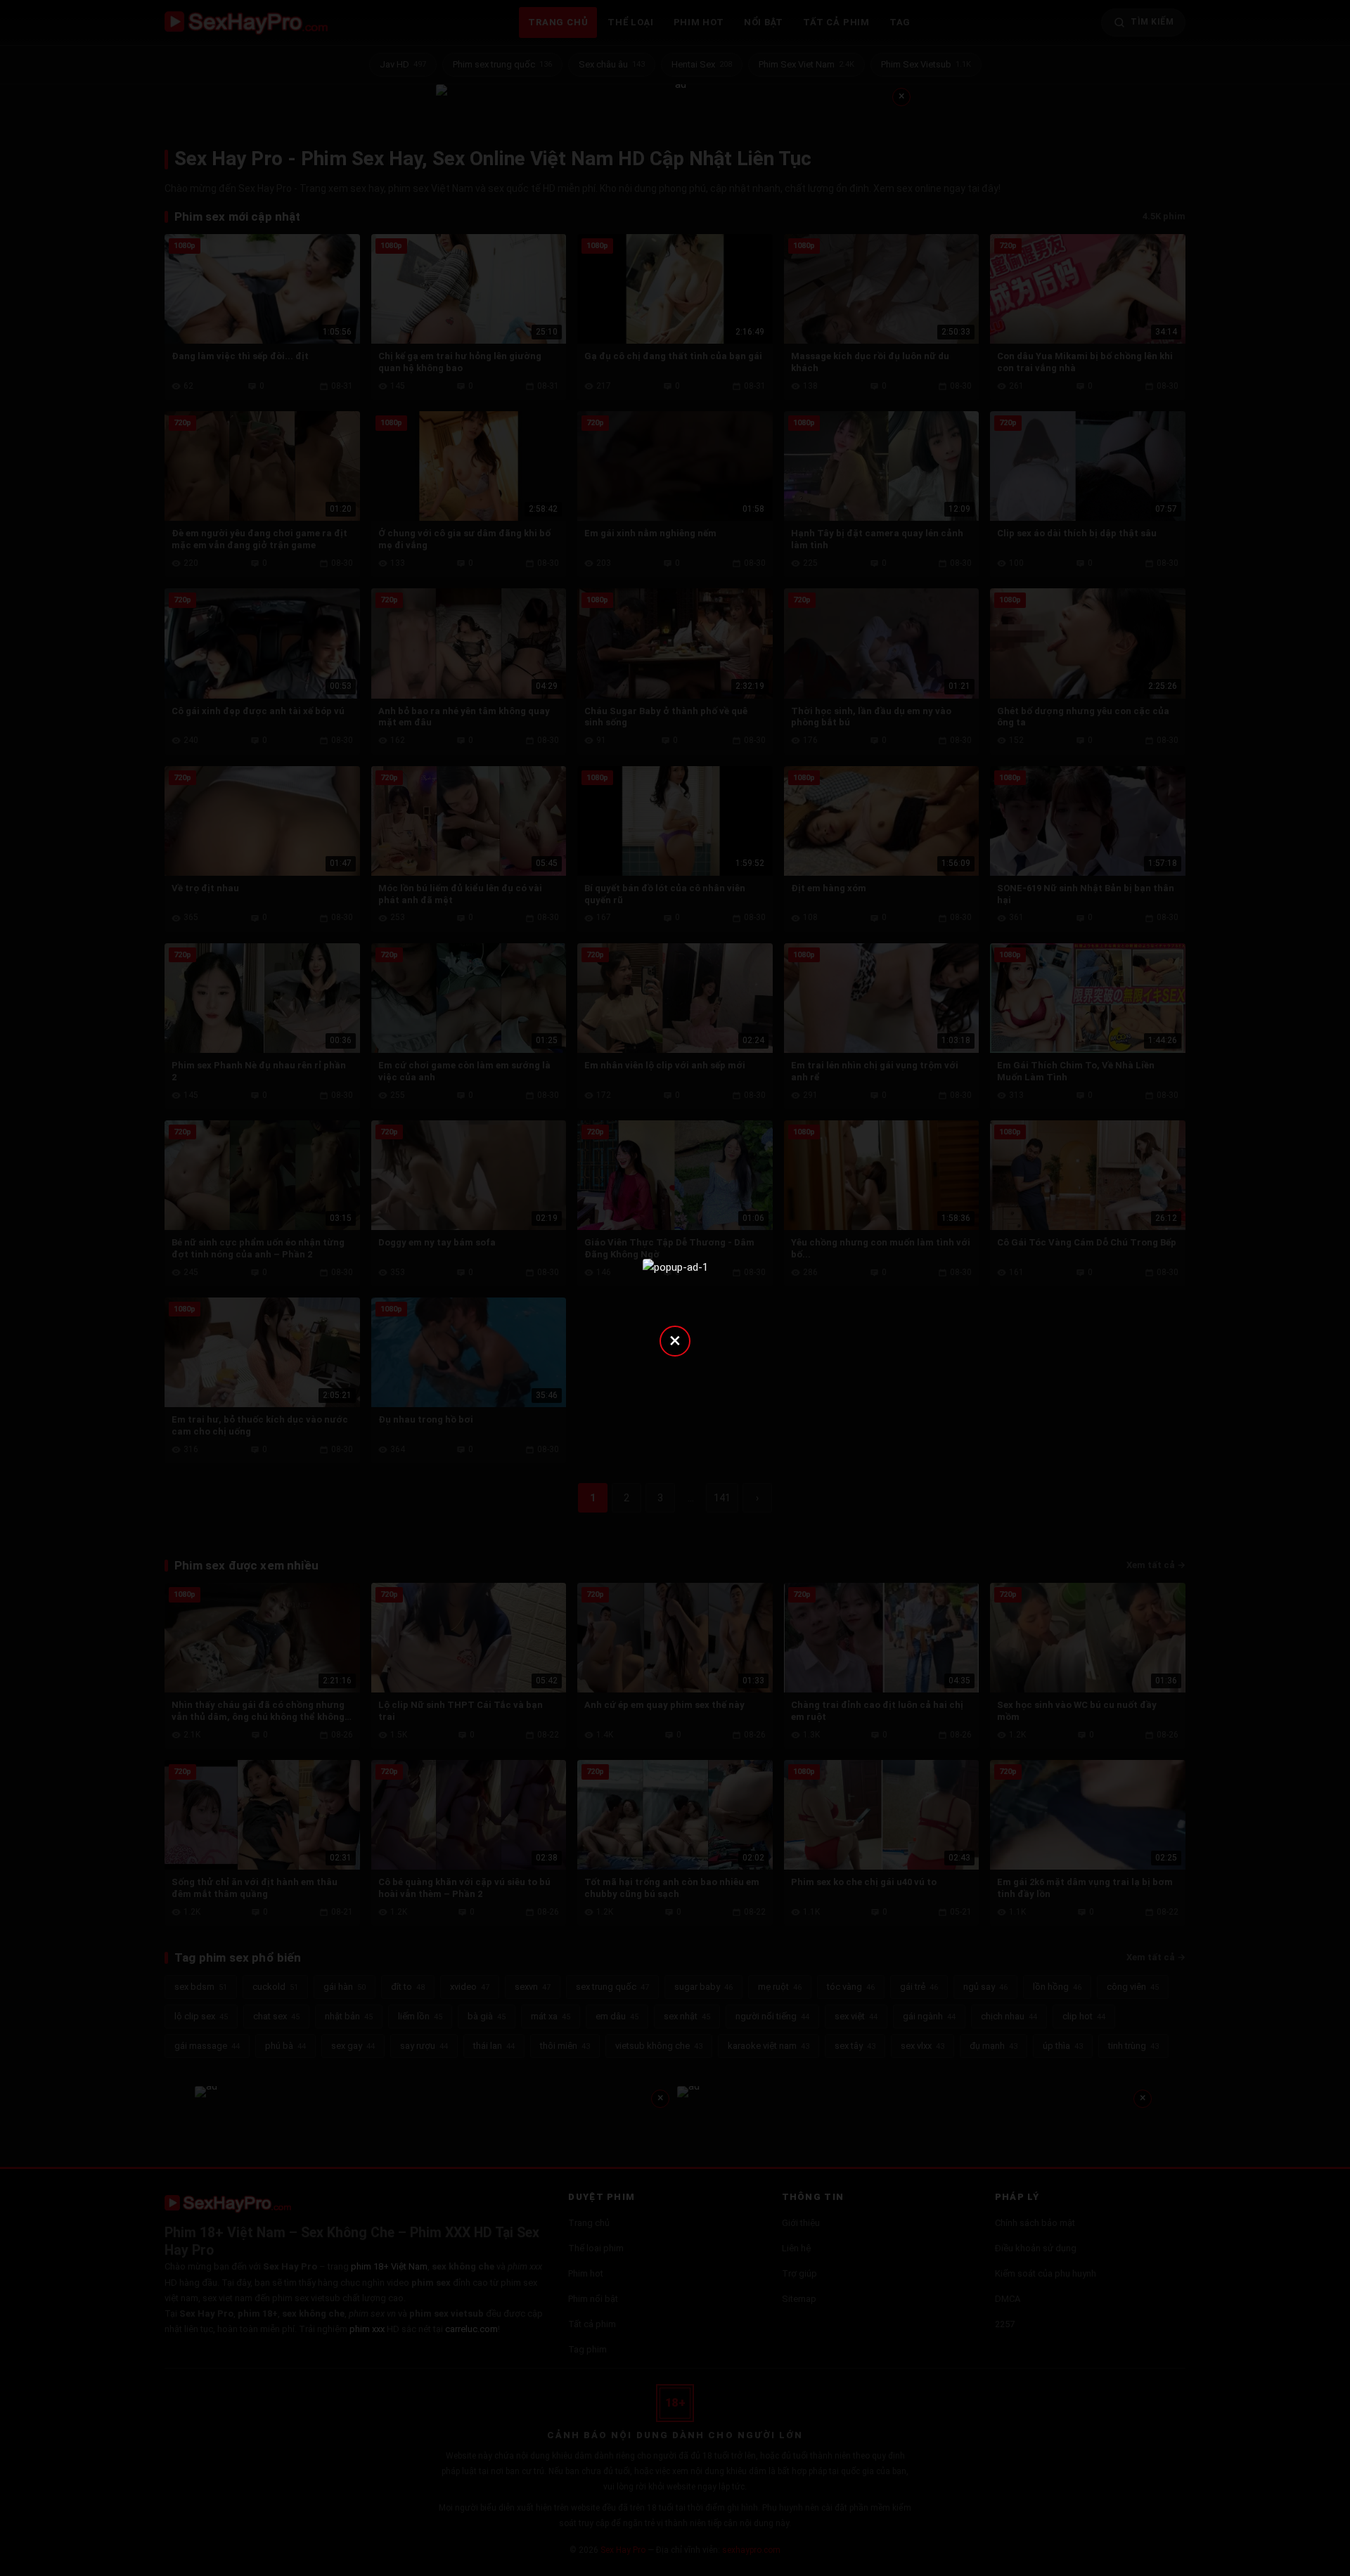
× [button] (675, 1340)
